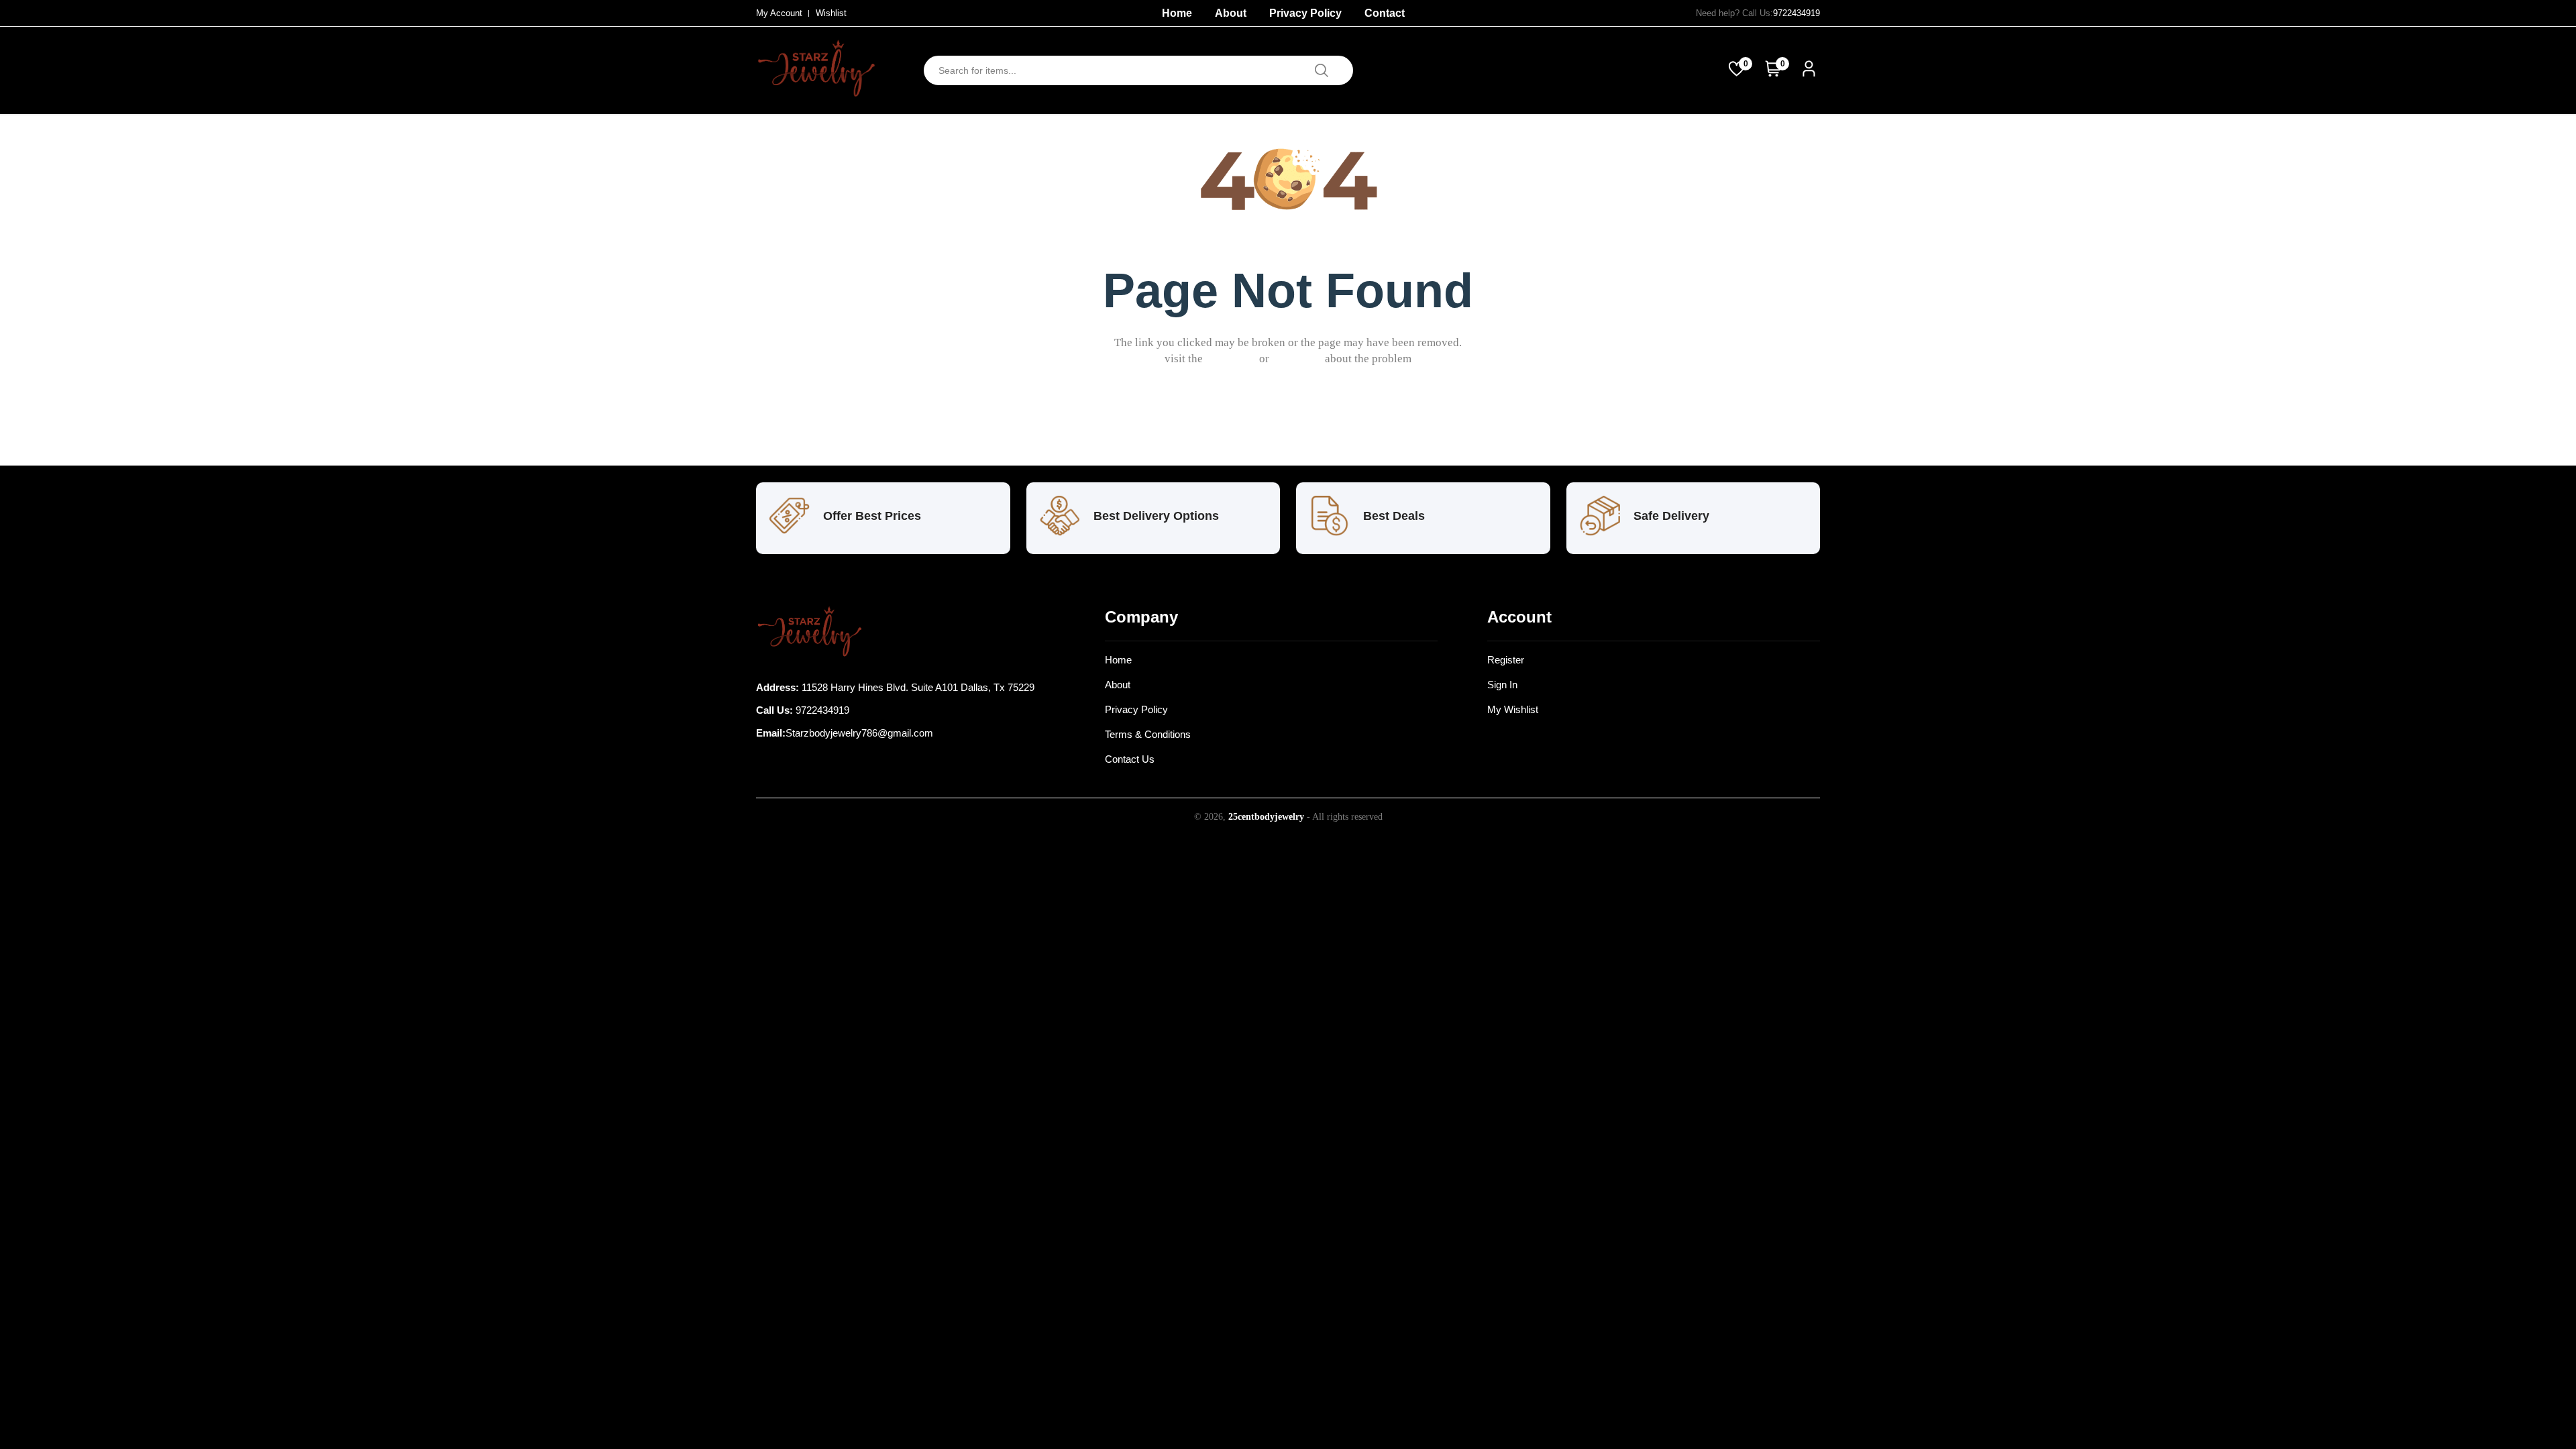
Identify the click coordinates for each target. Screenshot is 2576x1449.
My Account (779, 13)
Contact (1385, 13)
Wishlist (831, 13)
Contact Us (1130, 759)
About (1231, 13)
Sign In (1502, 685)
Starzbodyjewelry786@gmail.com (859, 733)
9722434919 (1796, 13)
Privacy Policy (1305, 13)
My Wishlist (1513, 709)
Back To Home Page (1297, 423)
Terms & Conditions (1148, 734)
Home (1177, 13)
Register (1506, 660)
